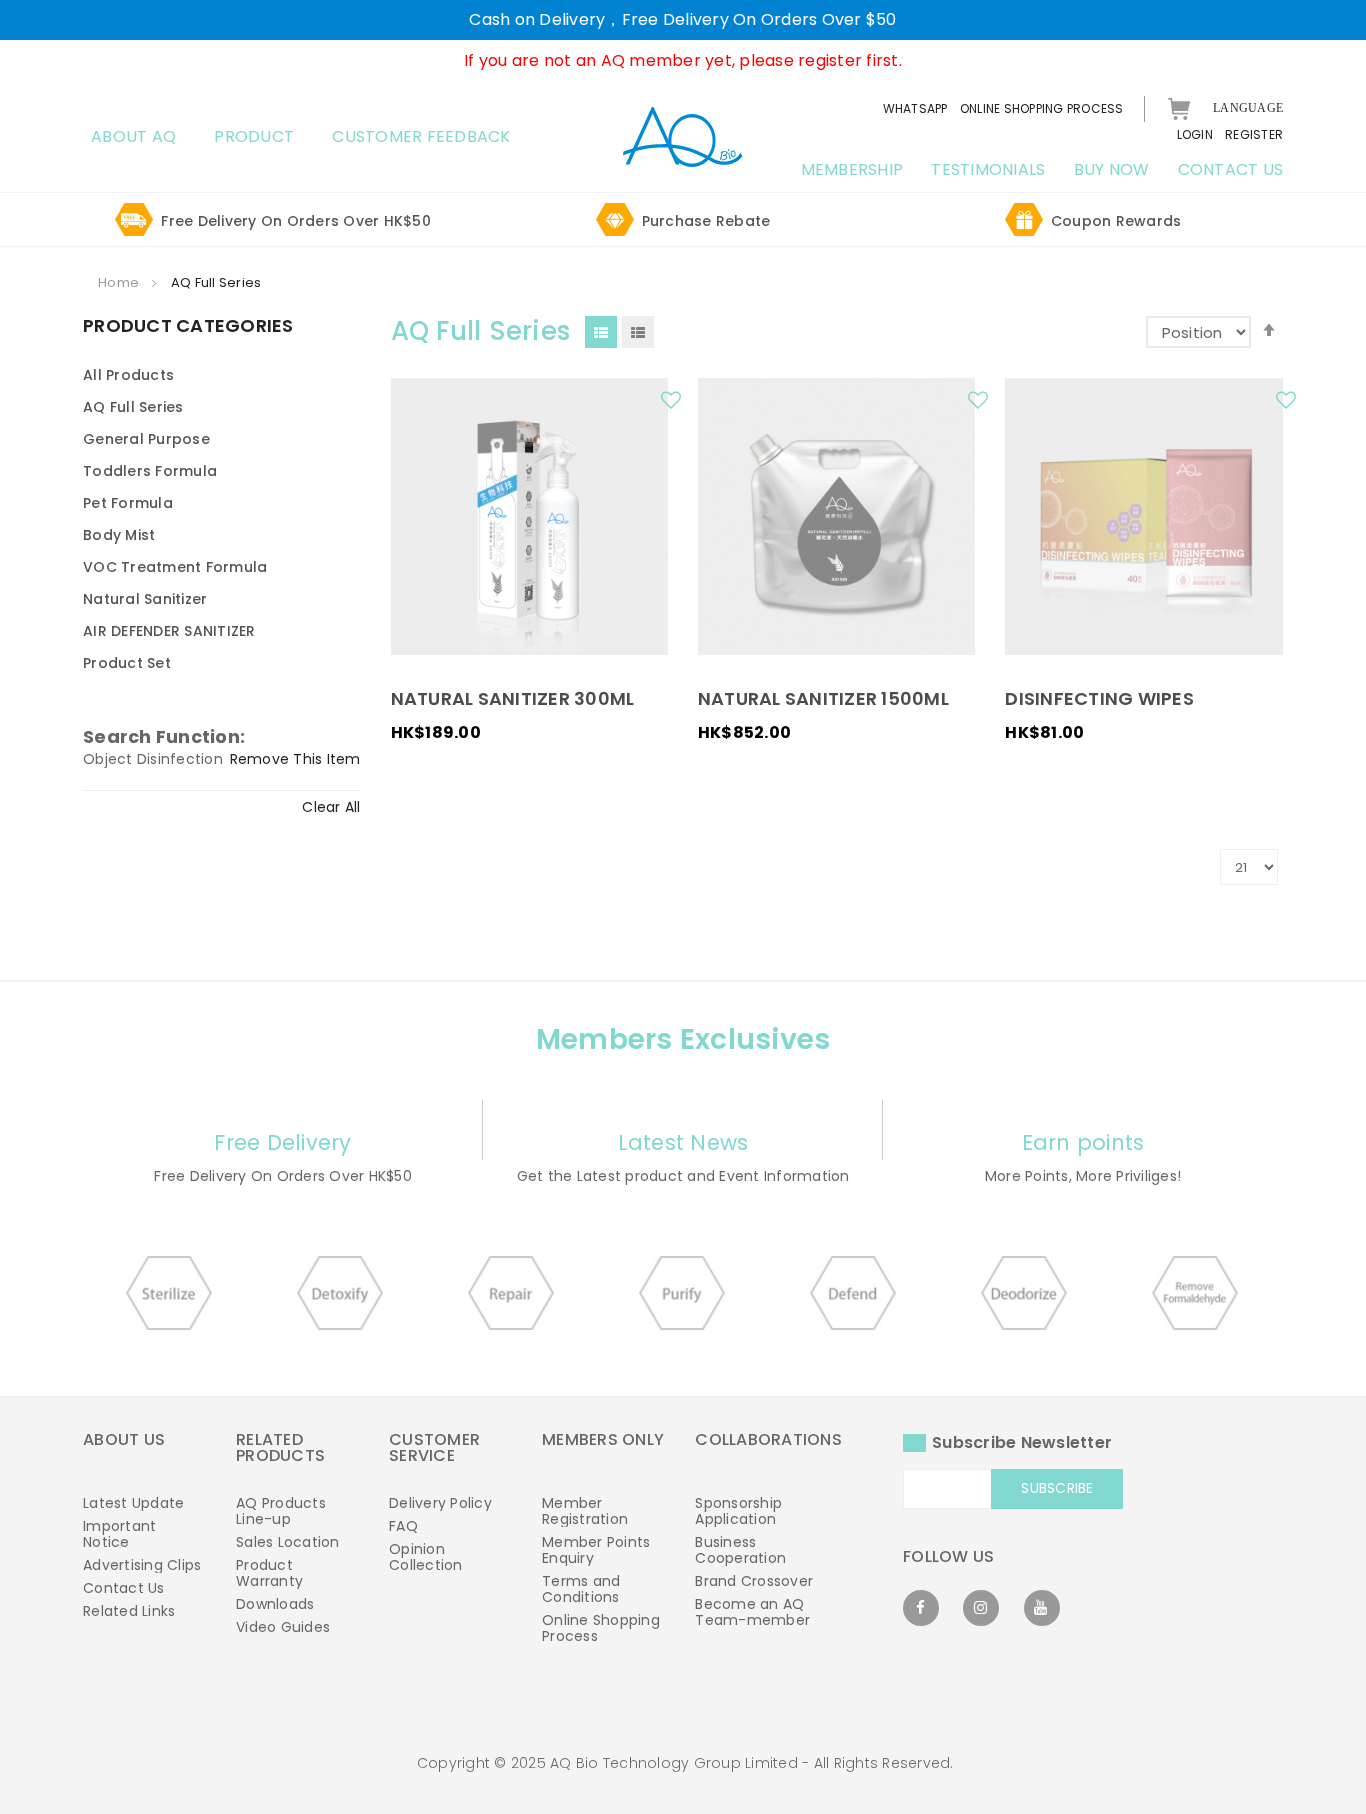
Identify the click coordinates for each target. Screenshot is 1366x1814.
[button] (674, 405)
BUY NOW (1112, 169)
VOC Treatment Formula (175, 567)
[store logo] (683, 136)
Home (120, 282)
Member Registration (585, 1511)
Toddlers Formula (150, 471)
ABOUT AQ (133, 136)
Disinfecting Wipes (1099, 698)
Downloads (275, 1604)
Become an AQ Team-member (752, 1612)
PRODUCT (254, 136)
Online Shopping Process (601, 1628)
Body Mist (119, 535)
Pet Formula (128, 503)
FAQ (403, 1526)
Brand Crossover (754, 1581)
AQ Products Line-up (281, 1511)
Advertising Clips (142, 1565)
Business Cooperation (740, 1550)
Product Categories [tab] (188, 327)
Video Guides (283, 1627)
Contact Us (124, 1588)
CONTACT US (1231, 169)
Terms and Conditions (581, 1589)
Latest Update (133, 1503)
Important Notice (119, 1534)
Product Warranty (269, 1573)
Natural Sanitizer (145, 599)
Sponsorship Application (738, 1511)
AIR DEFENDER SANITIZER (169, 631)
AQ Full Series (133, 407)
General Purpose (146, 439)
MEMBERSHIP (852, 169)
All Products (128, 375)
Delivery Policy (440, 1503)
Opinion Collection (426, 1557)
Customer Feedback (421, 136)
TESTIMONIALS (988, 169)
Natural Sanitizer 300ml (513, 698)
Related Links (129, 1611)
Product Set (127, 663)
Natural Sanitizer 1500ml (823, 698)
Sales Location (288, 1542)
